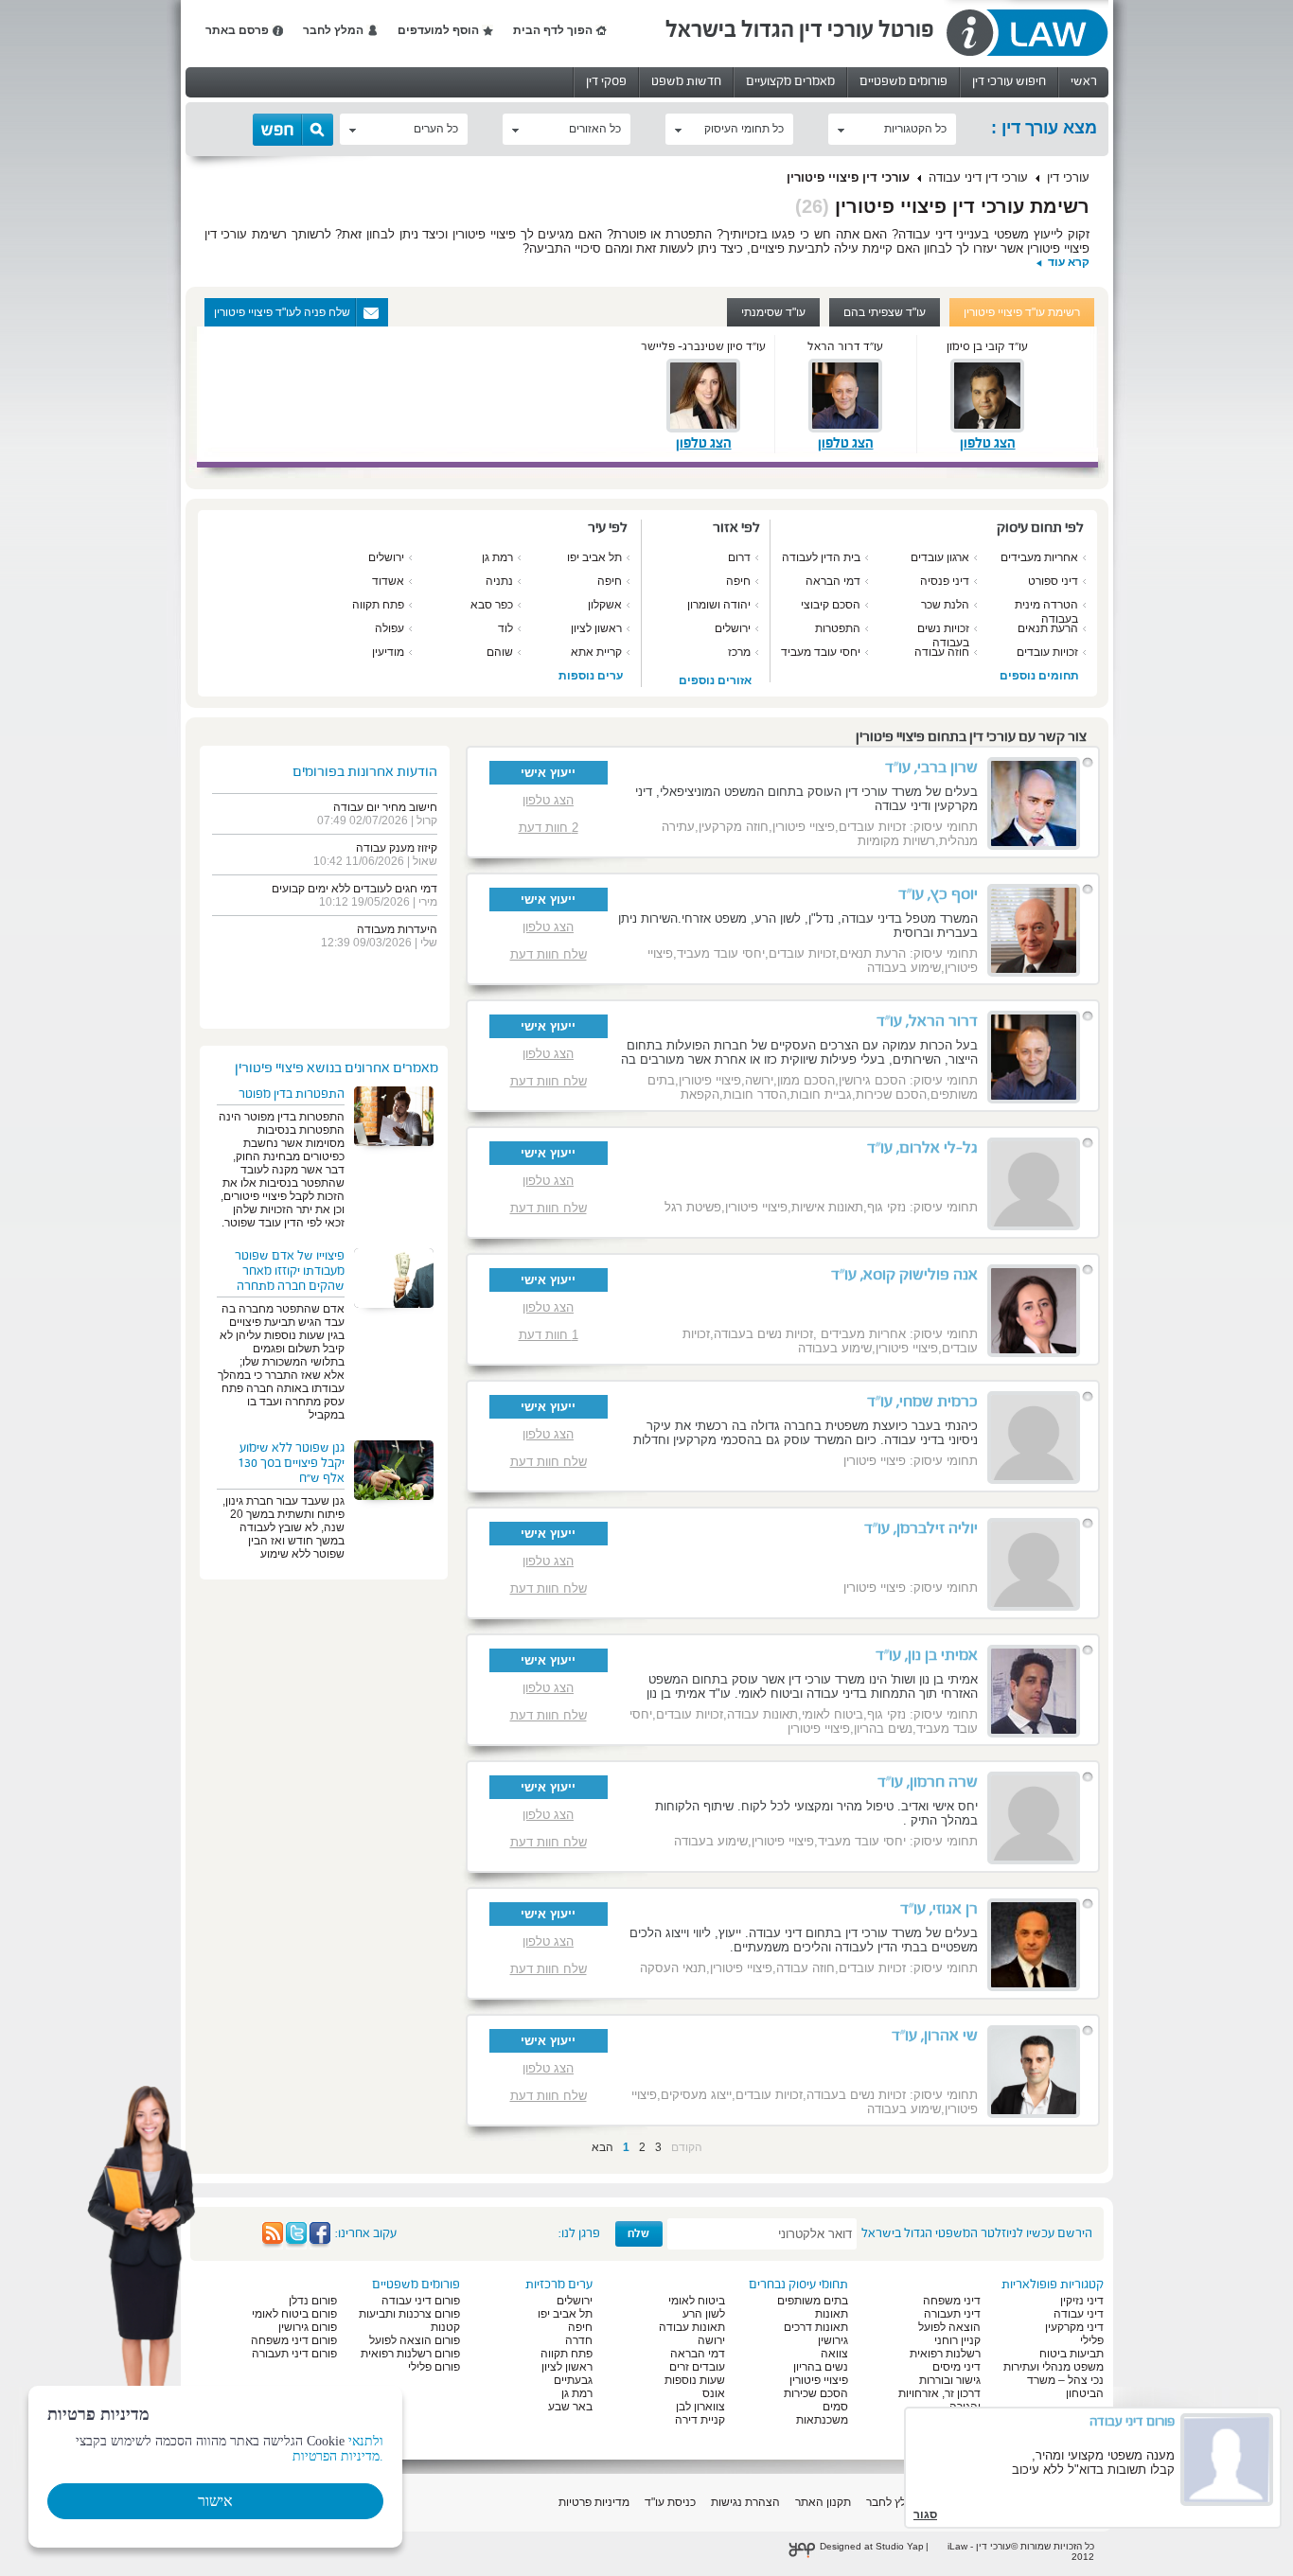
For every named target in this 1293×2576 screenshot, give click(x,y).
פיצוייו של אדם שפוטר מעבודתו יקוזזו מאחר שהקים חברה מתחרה (290, 1271)
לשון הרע (704, 2314)
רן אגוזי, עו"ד (939, 1909)
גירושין (833, 2340)
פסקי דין (606, 81)
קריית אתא (596, 652)
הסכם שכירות (816, 2393)
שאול (425, 861)
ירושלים (733, 628)
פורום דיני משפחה (294, 2340)
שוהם (500, 652)
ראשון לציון (596, 628)
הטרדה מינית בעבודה (1046, 612)
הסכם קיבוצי (831, 605)
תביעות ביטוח (1072, 2354)
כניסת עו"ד (670, 2502)
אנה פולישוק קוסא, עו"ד (904, 1275)
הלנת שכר (945, 605)
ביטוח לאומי (697, 2301)
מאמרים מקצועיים (790, 81)
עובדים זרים (697, 2367)
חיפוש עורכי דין (1009, 81)
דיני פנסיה (945, 581)
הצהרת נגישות (745, 2502)
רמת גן (497, 557)
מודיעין (388, 652)
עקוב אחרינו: (366, 2233)
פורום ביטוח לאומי (294, 2314)
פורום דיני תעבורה (294, 2354)
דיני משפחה (952, 2301)
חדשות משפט (686, 81)
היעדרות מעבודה (397, 929)
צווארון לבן (700, 2407)
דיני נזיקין (1082, 2301)
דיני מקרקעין (1074, 2327)
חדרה (579, 2340)
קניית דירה (700, 2420)
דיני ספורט (1053, 581)
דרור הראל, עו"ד (927, 1021)
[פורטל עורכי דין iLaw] (1026, 34)
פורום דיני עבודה (421, 2301)
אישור (215, 2501)
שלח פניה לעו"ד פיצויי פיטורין (282, 312)
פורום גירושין (308, 2327)
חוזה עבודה (942, 652)
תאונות (832, 2314)
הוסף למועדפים (438, 30)
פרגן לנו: (579, 2233)
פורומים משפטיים (903, 81)
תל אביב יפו (594, 557)
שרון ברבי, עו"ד (931, 768)
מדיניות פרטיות (594, 2502)
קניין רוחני (957, 2340)
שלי (429, 943)
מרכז (739, 652)
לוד (505, 628)
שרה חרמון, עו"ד (928, 1782)
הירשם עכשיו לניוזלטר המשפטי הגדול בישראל (977, 2233)
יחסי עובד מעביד (821, 652)
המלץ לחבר (333, 30)
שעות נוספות (695, 2380)
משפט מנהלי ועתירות (1054, 2367)
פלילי (1092, 2340)
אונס (714, 2393)
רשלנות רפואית (945, 2354)
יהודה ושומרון (719, 605)
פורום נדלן (313, 2301)
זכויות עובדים (1047, 652)
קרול (427, 820)
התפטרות (838, 628)
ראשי (1084, 81)
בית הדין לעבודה (821, 557)
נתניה (499, 581)
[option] (628, 394)
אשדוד (388, 581)
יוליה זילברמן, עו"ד (921, 1528)
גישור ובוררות (950, 2380)
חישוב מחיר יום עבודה (385, 807)
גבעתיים (573, 2380)
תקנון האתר (823, 2502)
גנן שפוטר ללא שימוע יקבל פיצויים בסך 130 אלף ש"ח (291, 1463)
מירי (428, 902)
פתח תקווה (378, 605)
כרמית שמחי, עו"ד (922, 1402)
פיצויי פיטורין (819, 2380)
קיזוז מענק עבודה (397, 848)
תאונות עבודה (692, 2327)
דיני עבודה (1079, 2314)
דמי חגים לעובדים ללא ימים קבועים (354, 889)
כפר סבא (492, 605)
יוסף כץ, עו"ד (938, 894)
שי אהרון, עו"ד (935, 2036)
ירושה (711, 2340)
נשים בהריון (821, 2367)
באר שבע (570, 2407)
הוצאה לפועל (949, 2327)
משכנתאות (822, 2420)
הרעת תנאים (1048, 628)
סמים (835, 2407)
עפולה (390, 628)
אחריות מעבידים (1039, 557)
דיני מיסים (956, 2367)
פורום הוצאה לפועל (415, 2340)
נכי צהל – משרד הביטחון (1065, 2387)
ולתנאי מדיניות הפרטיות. (338, 2449)
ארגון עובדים (940, 557)
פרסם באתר (237, 30)
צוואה (834, 2354)
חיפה (738, 581)
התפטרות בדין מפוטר (292, 1094)
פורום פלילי (434, 2367)
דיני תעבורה (952, 2314)
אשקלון (605, 605)
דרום (739, 557)
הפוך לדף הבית (553, 30)
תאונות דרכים (816, 2327)
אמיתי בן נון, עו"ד (927, 1655)
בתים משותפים (813, 2301)
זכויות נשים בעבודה (943, 635)
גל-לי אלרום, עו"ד (922, 1148)
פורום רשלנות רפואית (410, 2354)
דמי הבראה (833, 581)
